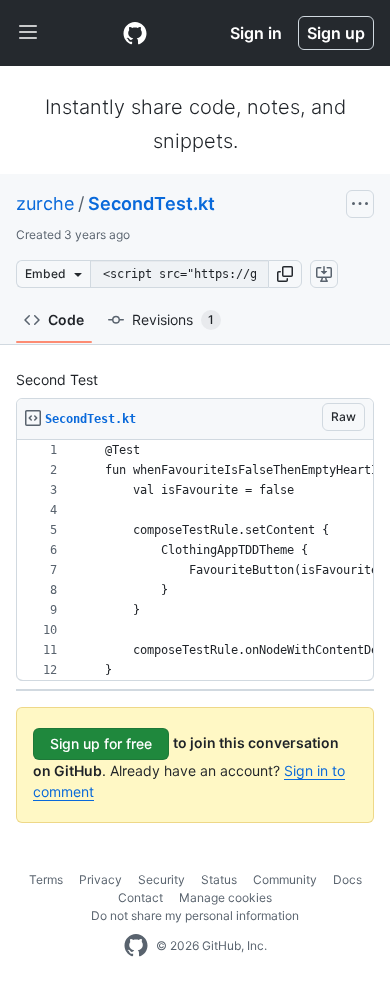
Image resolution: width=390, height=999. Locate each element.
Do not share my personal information (195, 915)
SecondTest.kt (151, 203)
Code (66, 319)
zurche (45, 203)
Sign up (336, 33)
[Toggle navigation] (28, 33)
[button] (285, 274)
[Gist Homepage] (135, 33)
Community (285, 879)
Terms (46, 879)
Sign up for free (101, 743)
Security (161, 879)
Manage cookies (225, 897)
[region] (195, 560)
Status (219, 879)
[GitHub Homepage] (136, 946)
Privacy (100, 879)
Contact (140, 897)
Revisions (173, 319)
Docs (347, 879)
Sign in (256, 33)
